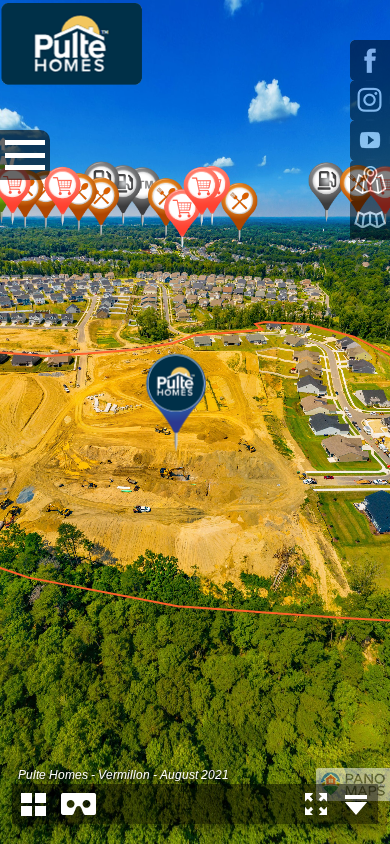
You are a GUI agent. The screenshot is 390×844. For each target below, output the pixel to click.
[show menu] (25, 155)
